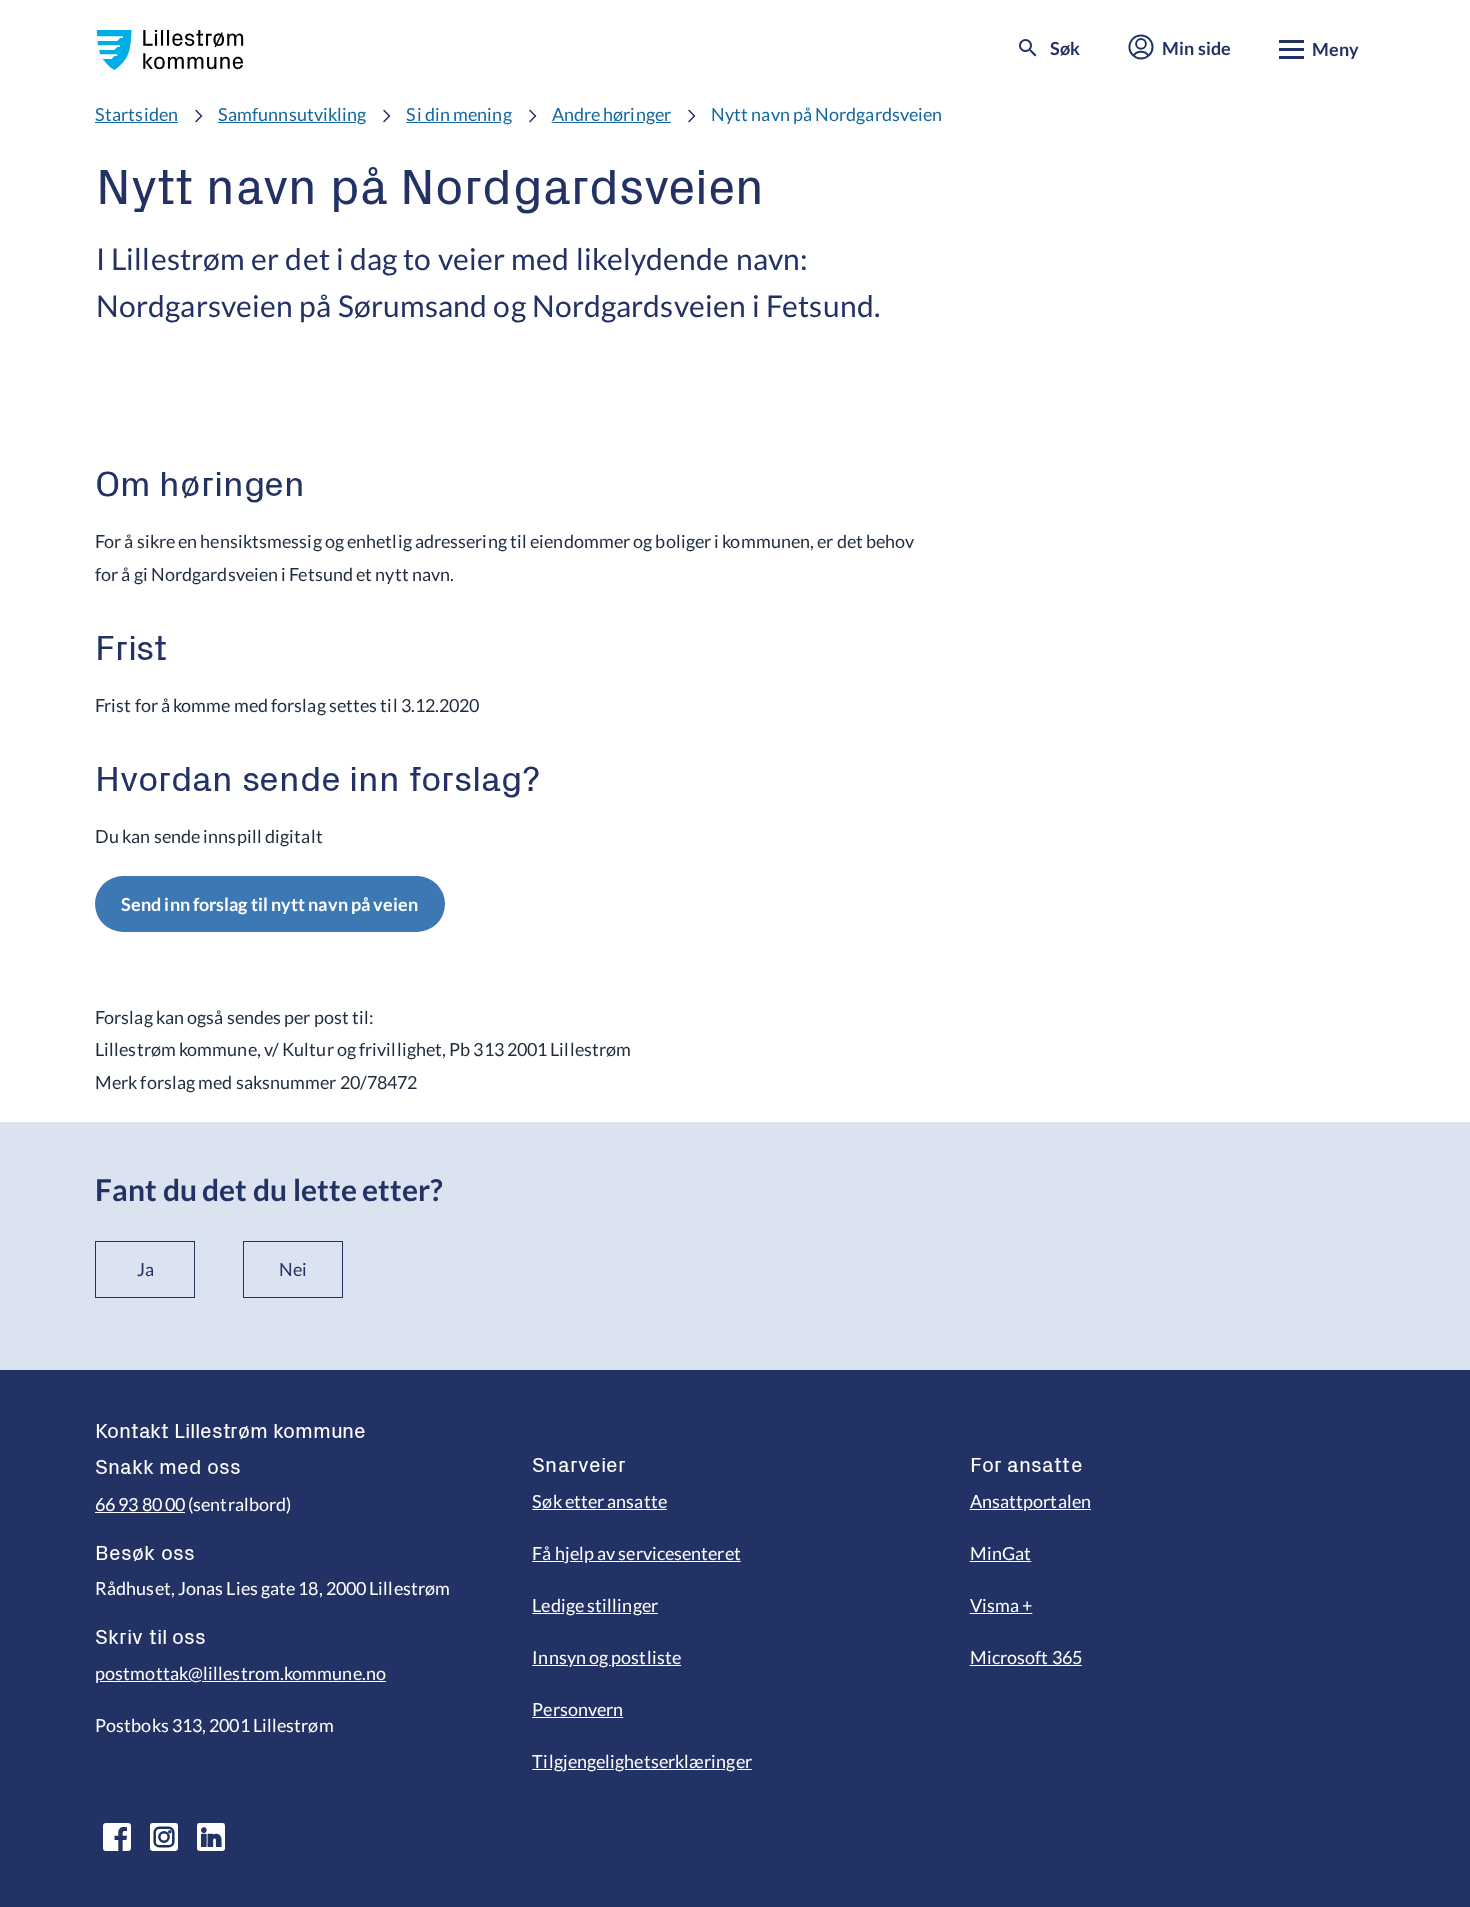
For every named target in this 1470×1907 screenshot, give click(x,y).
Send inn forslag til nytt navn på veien (270, 904)
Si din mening (458, 114)
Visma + (1001, 1605)
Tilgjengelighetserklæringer (641, 1761)
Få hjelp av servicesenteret (636, 1553)
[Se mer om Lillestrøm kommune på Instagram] (164, 1837)
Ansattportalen (1030, 1501)
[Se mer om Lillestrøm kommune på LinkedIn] (211, 1837)
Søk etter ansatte (599, 1501)
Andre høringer (611, 114)
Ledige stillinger (595, 1605)
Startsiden (136, 114)
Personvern (577, 1709)
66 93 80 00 (140, 1504)
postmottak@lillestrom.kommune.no (240, 1673)
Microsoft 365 (1026, 1657)
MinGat (1001, 1553)
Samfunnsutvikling (292, 114)
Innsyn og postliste (606, 1657)
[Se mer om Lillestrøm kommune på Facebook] (117, 1837)
